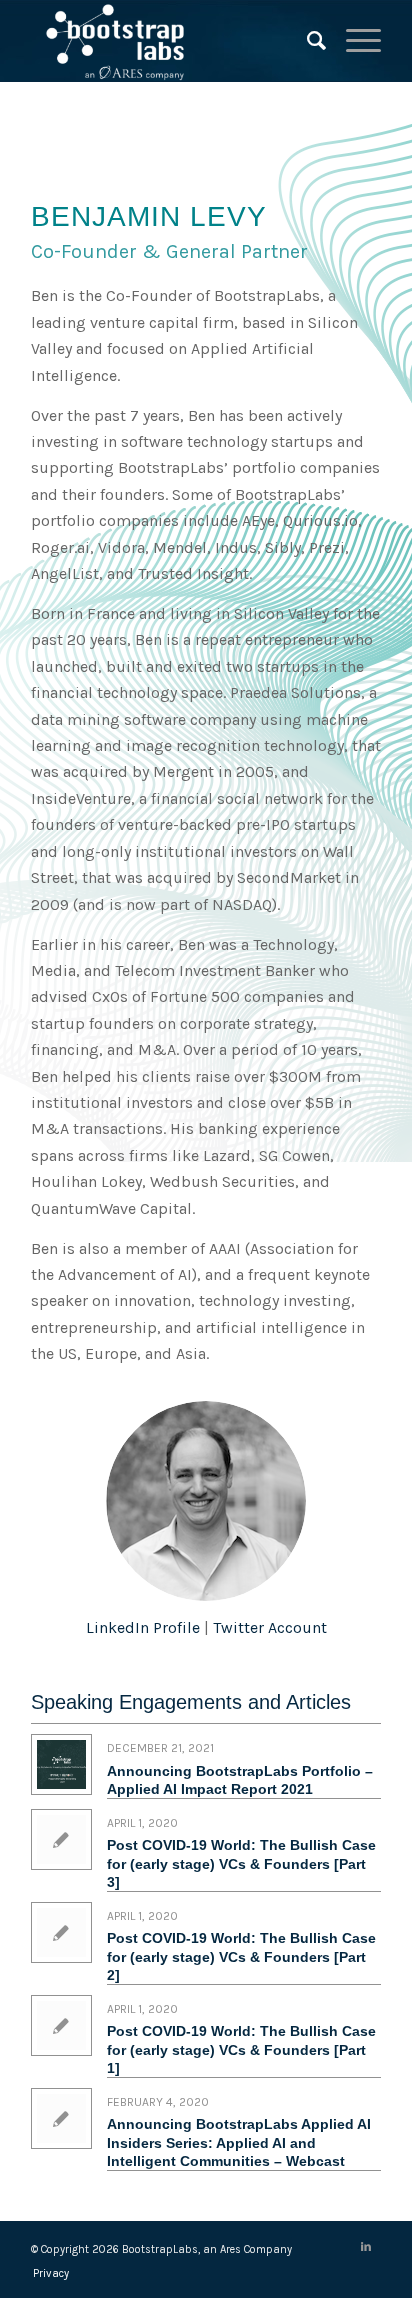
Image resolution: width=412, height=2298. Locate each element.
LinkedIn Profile (143, 1627)
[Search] (306, 41)
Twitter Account (270, 1627)
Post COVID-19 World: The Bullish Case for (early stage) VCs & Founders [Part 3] (241, 1863)
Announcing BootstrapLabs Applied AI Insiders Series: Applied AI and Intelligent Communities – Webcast (239, 2142)
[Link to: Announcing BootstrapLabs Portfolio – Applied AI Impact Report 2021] (61, 1764)
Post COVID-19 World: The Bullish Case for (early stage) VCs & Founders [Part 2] (241, 1956)
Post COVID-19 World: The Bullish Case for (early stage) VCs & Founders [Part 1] (241, 2049)
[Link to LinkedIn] (366, 2247)
